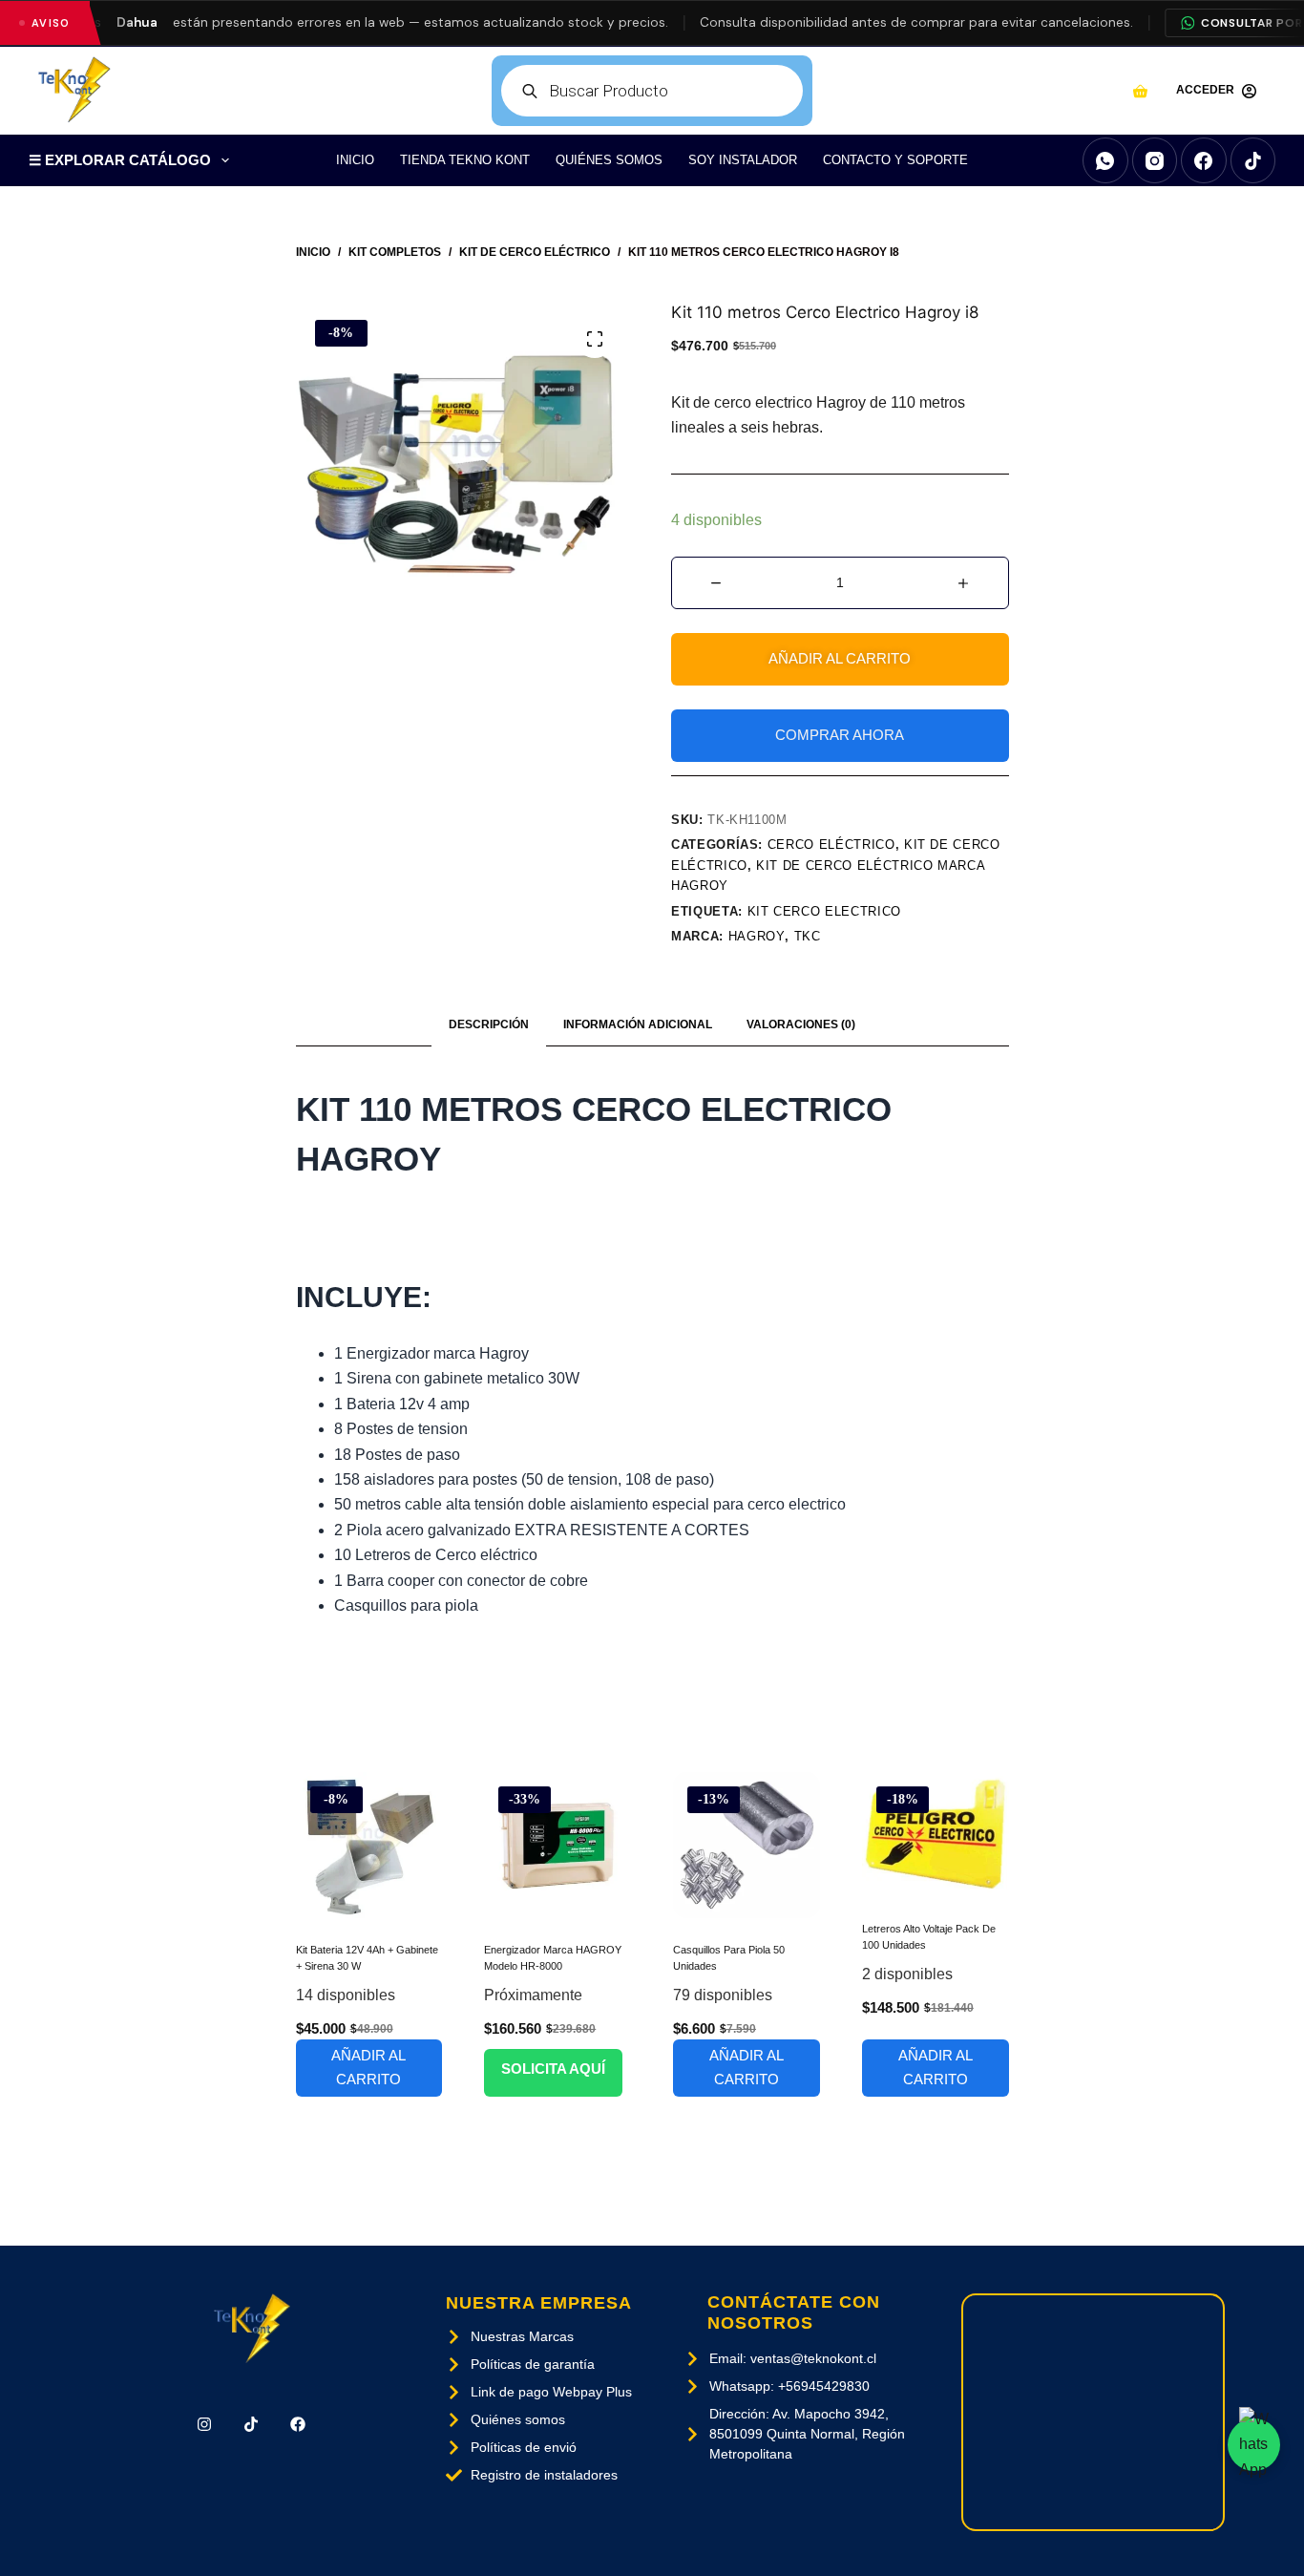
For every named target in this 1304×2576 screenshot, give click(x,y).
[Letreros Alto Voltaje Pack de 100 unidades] (936, 1835)
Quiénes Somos (609, 160)
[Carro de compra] (1140, 91)
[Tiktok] (252, 2425)
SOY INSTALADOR (743, 160)
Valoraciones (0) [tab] (801, 1024)
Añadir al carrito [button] (368, 2067)
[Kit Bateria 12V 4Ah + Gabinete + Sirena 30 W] (369, 1846)
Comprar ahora (840, 735)
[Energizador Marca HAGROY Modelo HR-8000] (557, 1846)
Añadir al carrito (840, 658)
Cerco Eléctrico (831, 845)
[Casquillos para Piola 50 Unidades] (747, 1846)
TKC (808, 936)
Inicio (355, 160)
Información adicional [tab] (638, 1024)
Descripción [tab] (489, 1024)
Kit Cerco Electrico (824, 911)
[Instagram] (1155, 160)
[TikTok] (1253, 160)
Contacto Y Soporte (895, 160)
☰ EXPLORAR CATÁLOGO (120, 160)
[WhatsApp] (1105, 160)
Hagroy (757, 936)
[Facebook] (1204, 160)
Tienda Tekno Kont (465, 160)
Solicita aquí (553, 2069)
